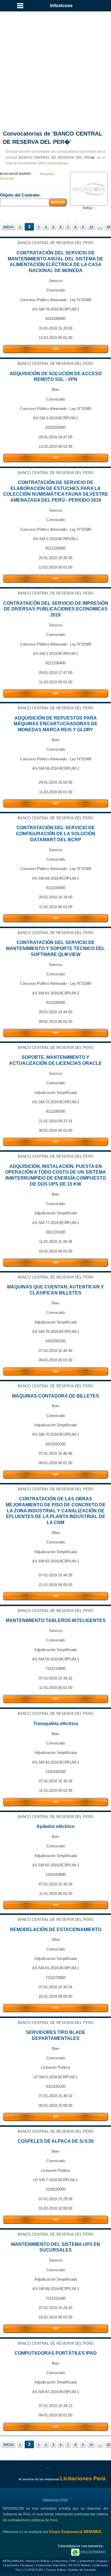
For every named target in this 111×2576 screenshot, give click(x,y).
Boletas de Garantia (82, 2570)
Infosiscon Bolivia (37, 2561)
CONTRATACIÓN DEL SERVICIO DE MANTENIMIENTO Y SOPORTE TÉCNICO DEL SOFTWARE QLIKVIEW (55, 948)
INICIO (9, 227)
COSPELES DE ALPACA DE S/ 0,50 (56, 2141)
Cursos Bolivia (56, 2570)
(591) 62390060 (92, 2552)
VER (56, 349)
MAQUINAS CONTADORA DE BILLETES (55, 1396)
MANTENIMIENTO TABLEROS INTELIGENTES (56, 1620)
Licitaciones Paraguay (18, 2565)
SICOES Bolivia (79, 2565)
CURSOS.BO (34, 2570)
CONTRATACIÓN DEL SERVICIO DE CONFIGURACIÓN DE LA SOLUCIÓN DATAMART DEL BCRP (56, 834)
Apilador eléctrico (55, 1826)
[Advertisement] (55, 64)
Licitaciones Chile (64, 2561)
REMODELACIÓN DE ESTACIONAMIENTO (56, 1930)
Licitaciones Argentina (51, 2565)
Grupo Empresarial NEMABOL (76, 2532)
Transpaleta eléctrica (56, 1724)
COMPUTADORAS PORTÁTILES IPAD (56, 2353)
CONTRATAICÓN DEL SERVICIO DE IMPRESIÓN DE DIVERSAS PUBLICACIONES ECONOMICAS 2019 (56, 609)
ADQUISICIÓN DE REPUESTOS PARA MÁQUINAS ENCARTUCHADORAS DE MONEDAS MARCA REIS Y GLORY (56, 724)
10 (91, 227)
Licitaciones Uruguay (93, 2561)
